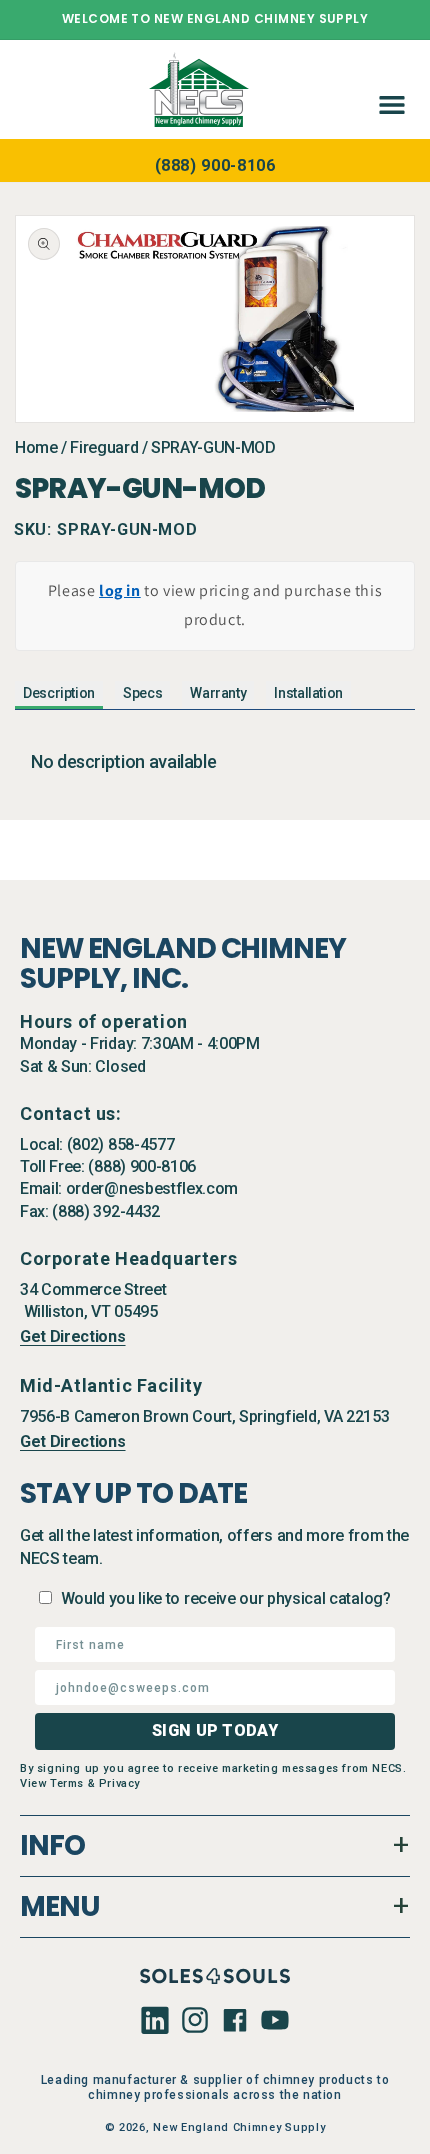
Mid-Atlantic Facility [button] (111, 1385)
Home (36, 447)
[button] (388, 89)
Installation (308, 693)
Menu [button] (60, 1906)
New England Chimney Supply (239, 2127)
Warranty (218, 693)
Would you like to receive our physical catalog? (226, 1598)
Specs (142, 693)
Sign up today (215, 1730)
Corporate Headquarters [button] (128, 1258)
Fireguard (104, 447)
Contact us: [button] (71, 1113)
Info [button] (52, 1845)
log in (120, 590)
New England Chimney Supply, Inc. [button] (183, 964)
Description (59, 693)
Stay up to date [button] (133, 1494)
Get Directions (73, 1336)
